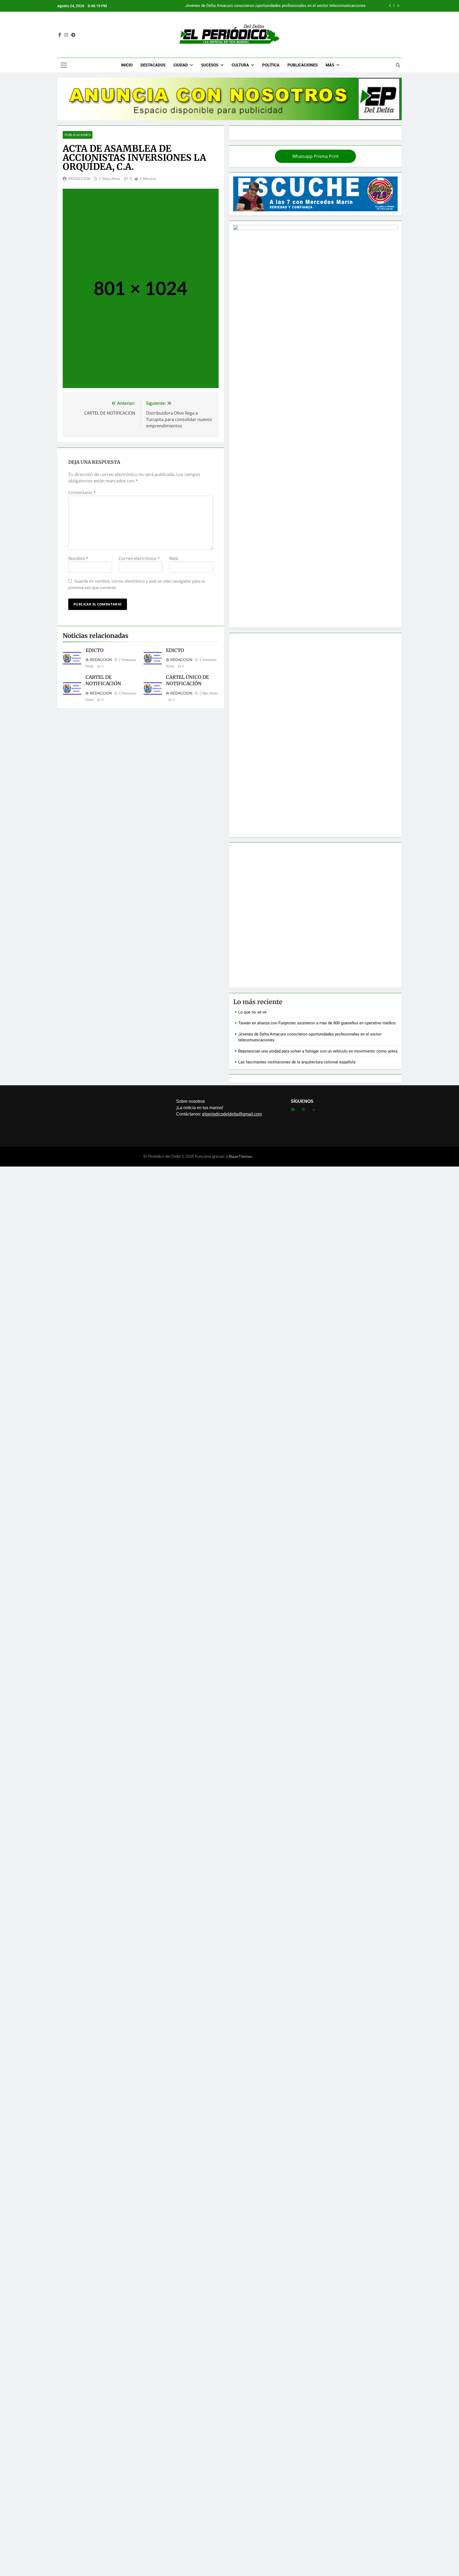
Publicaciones (303, 65)
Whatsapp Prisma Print (315, 156)
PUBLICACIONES (78, 135)
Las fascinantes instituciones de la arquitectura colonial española (297, 1062)
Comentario (82, 493)
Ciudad (181, 65)
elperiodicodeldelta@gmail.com (232, 1114)
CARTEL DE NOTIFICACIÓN (103, 680)
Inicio (127, 65)
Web (174, 558)
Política (271, 65)
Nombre (78, 558)
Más (330, 65)
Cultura (240, 65)
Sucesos (210, 65)
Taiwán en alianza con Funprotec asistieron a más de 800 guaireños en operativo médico (317, 1023)
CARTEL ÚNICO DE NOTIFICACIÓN (187, 680)
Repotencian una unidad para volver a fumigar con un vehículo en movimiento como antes (286, 6)
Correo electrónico (139, 558)
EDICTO (95, 650)
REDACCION (79, 179)
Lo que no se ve (252, 1012)
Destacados (153, 65)
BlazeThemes (241, 1156)
